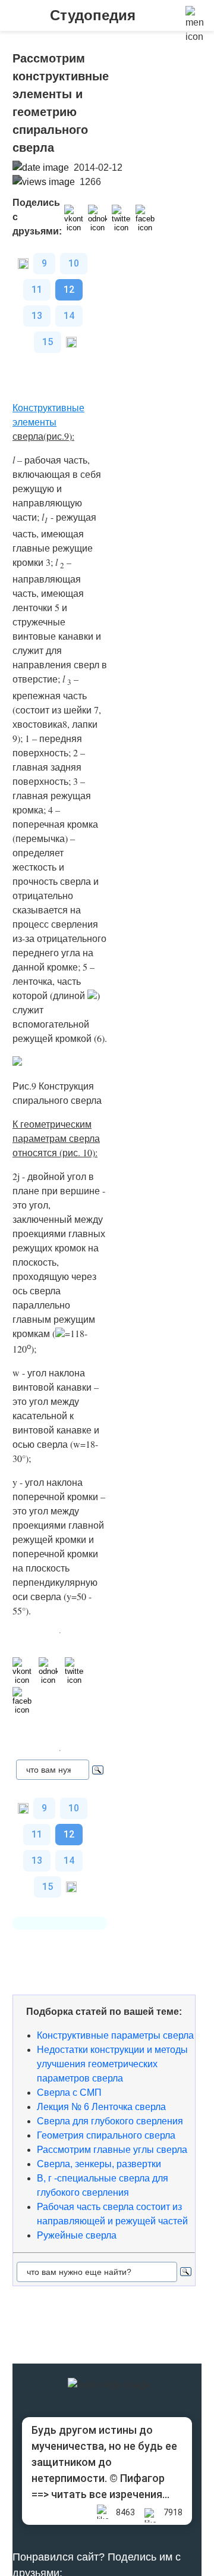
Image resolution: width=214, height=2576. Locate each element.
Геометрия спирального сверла (106, 2135)
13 (37, 316)
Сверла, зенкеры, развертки (99, 2164)
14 (69, 316)
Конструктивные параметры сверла (115, 2035)
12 (69, 289)
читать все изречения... (110, 2494)
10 (74, 263)
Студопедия (93, 15)
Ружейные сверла (77, 2235)
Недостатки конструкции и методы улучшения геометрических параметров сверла (112, 2064)
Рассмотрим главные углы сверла (112, 2150)
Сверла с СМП (69, 2093)
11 (37, 289)
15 (48, 342)
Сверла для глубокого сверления (110, 2121)
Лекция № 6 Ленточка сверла (101, 2107)
